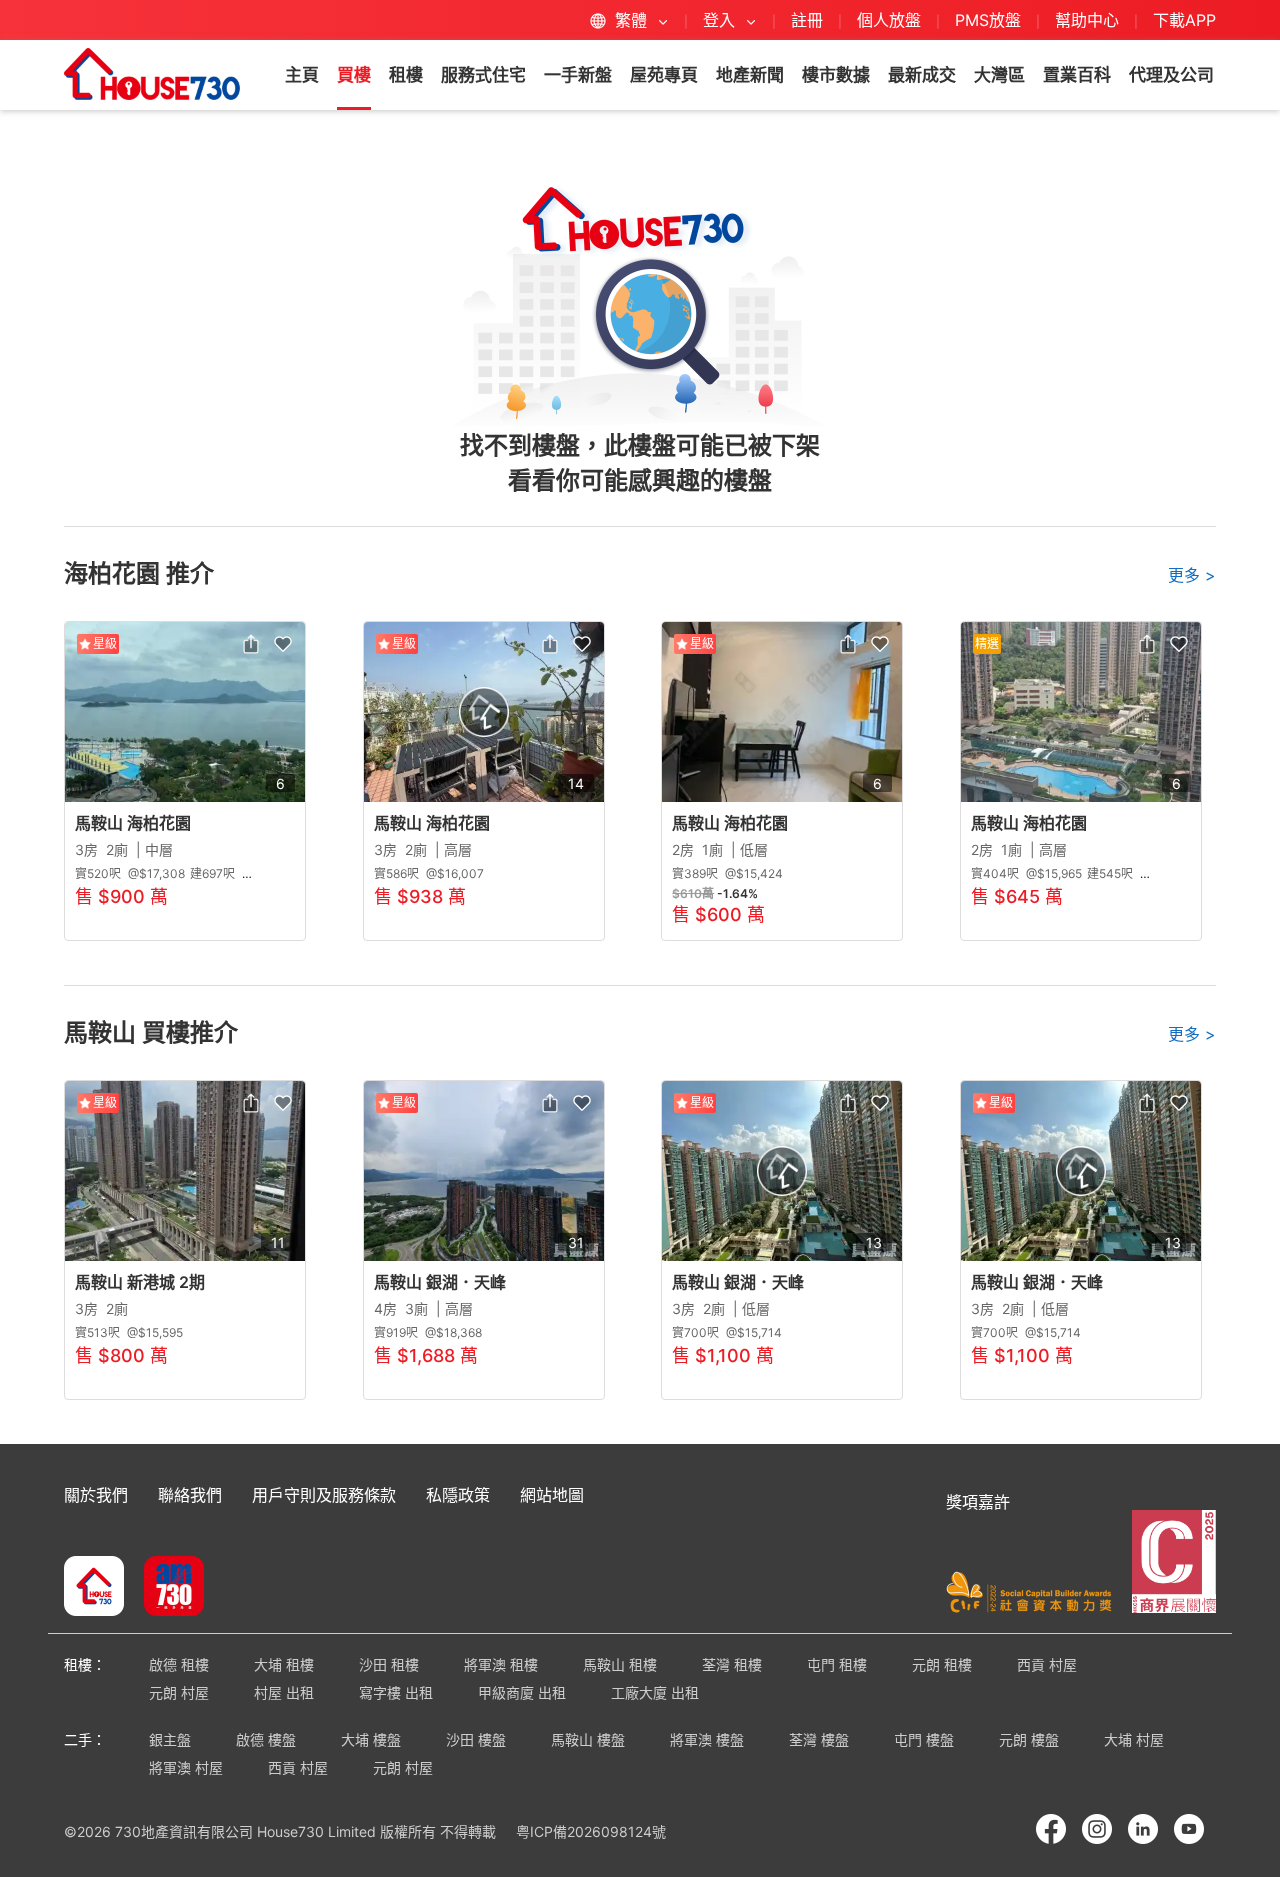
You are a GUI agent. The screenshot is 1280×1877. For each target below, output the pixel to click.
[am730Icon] (166, 1588)
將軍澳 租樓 (501, 1664)
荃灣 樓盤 (819, 1739)
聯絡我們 (190, 1495)
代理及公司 (1171, 75)
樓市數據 (836, 75)
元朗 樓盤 (1029, 1739)
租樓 (406, 75)
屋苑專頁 (664, 75)
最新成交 (922, 75)
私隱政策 (458, 1495)
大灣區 (999, 75)
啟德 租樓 (179, 1664)
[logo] (152, 74)
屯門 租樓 (837, 1664)
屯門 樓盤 (924, 1739)
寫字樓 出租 (396, 1692)
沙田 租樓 (389, 1664)
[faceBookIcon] (1051, 1829)
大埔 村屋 (1134, 1739)
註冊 (807, 20)
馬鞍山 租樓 (620, 1664)
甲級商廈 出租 (522, 1692)
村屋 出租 (284, 1692)
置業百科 (1077, 75)
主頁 (302, 75)
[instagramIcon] (1097, 1829)
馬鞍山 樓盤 (588, 1739)
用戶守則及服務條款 (324, 1495)
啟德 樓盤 (266, 1739)
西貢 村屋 (1047, 1664)
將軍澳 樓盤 (707, 1739)
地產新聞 (750, 75)
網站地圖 (552, 1495)
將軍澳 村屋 (186, 1767)
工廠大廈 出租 (655, 1692)
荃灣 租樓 (732, 1664)
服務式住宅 (483, 75)
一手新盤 (578, 75)
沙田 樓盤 (476, 1739)
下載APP (1184, 20)
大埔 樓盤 (371, 1739)
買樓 (354, 75)
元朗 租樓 (942, 1664)
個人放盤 (889, 20)
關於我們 (96, 1495)
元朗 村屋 (179, 1692)
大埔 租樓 (284, 1664)
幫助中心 (1089, 20)
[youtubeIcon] (1189, 1829)
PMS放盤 (988, 20)
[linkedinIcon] (1143, 1829)
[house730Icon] (94, 1588)
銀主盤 (170, 1739)
